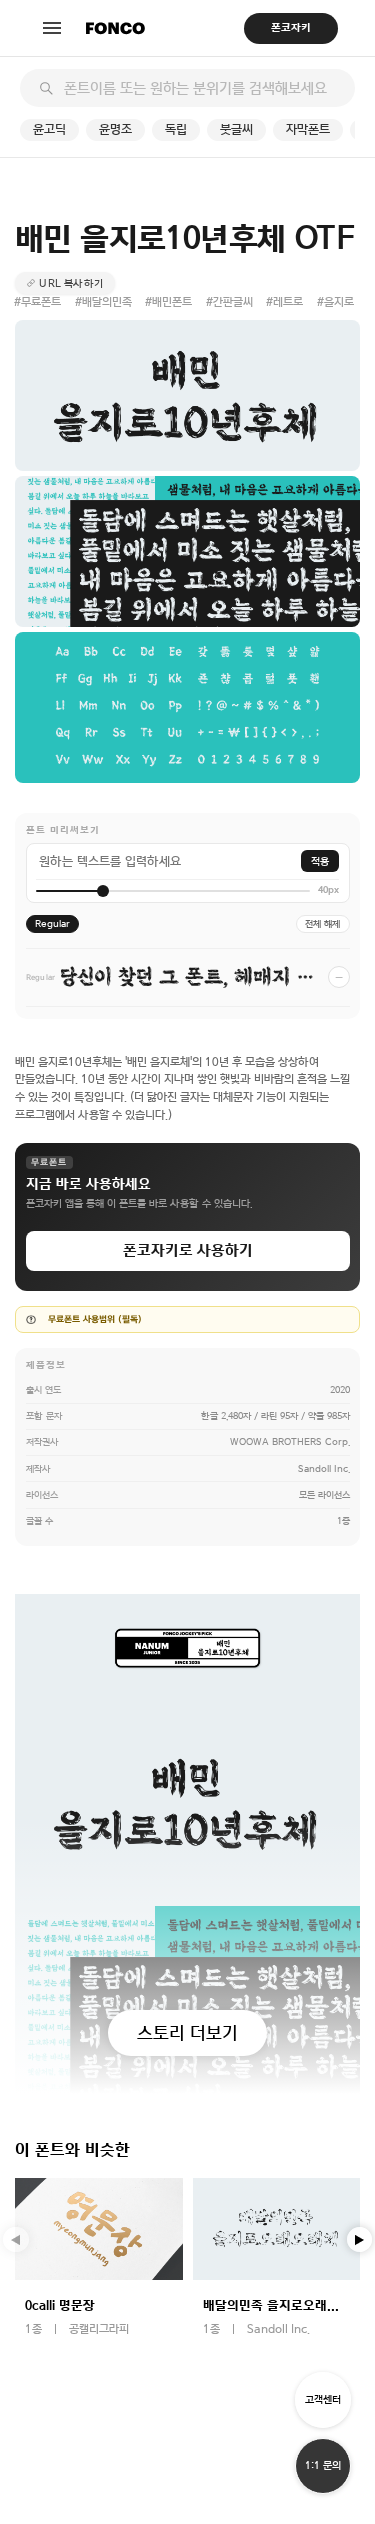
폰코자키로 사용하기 (188, 1250)
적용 (320, 861)
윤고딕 (49, 129)
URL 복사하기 (71, 283)
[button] (360, 2240)
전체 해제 (322, 923)
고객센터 (323, 2399)
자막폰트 (308, 129)
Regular (52, 923)
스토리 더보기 (187, 2032)
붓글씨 (236, 129)
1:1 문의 (323, 2465)
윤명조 (115, 129)
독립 (176, 129)
